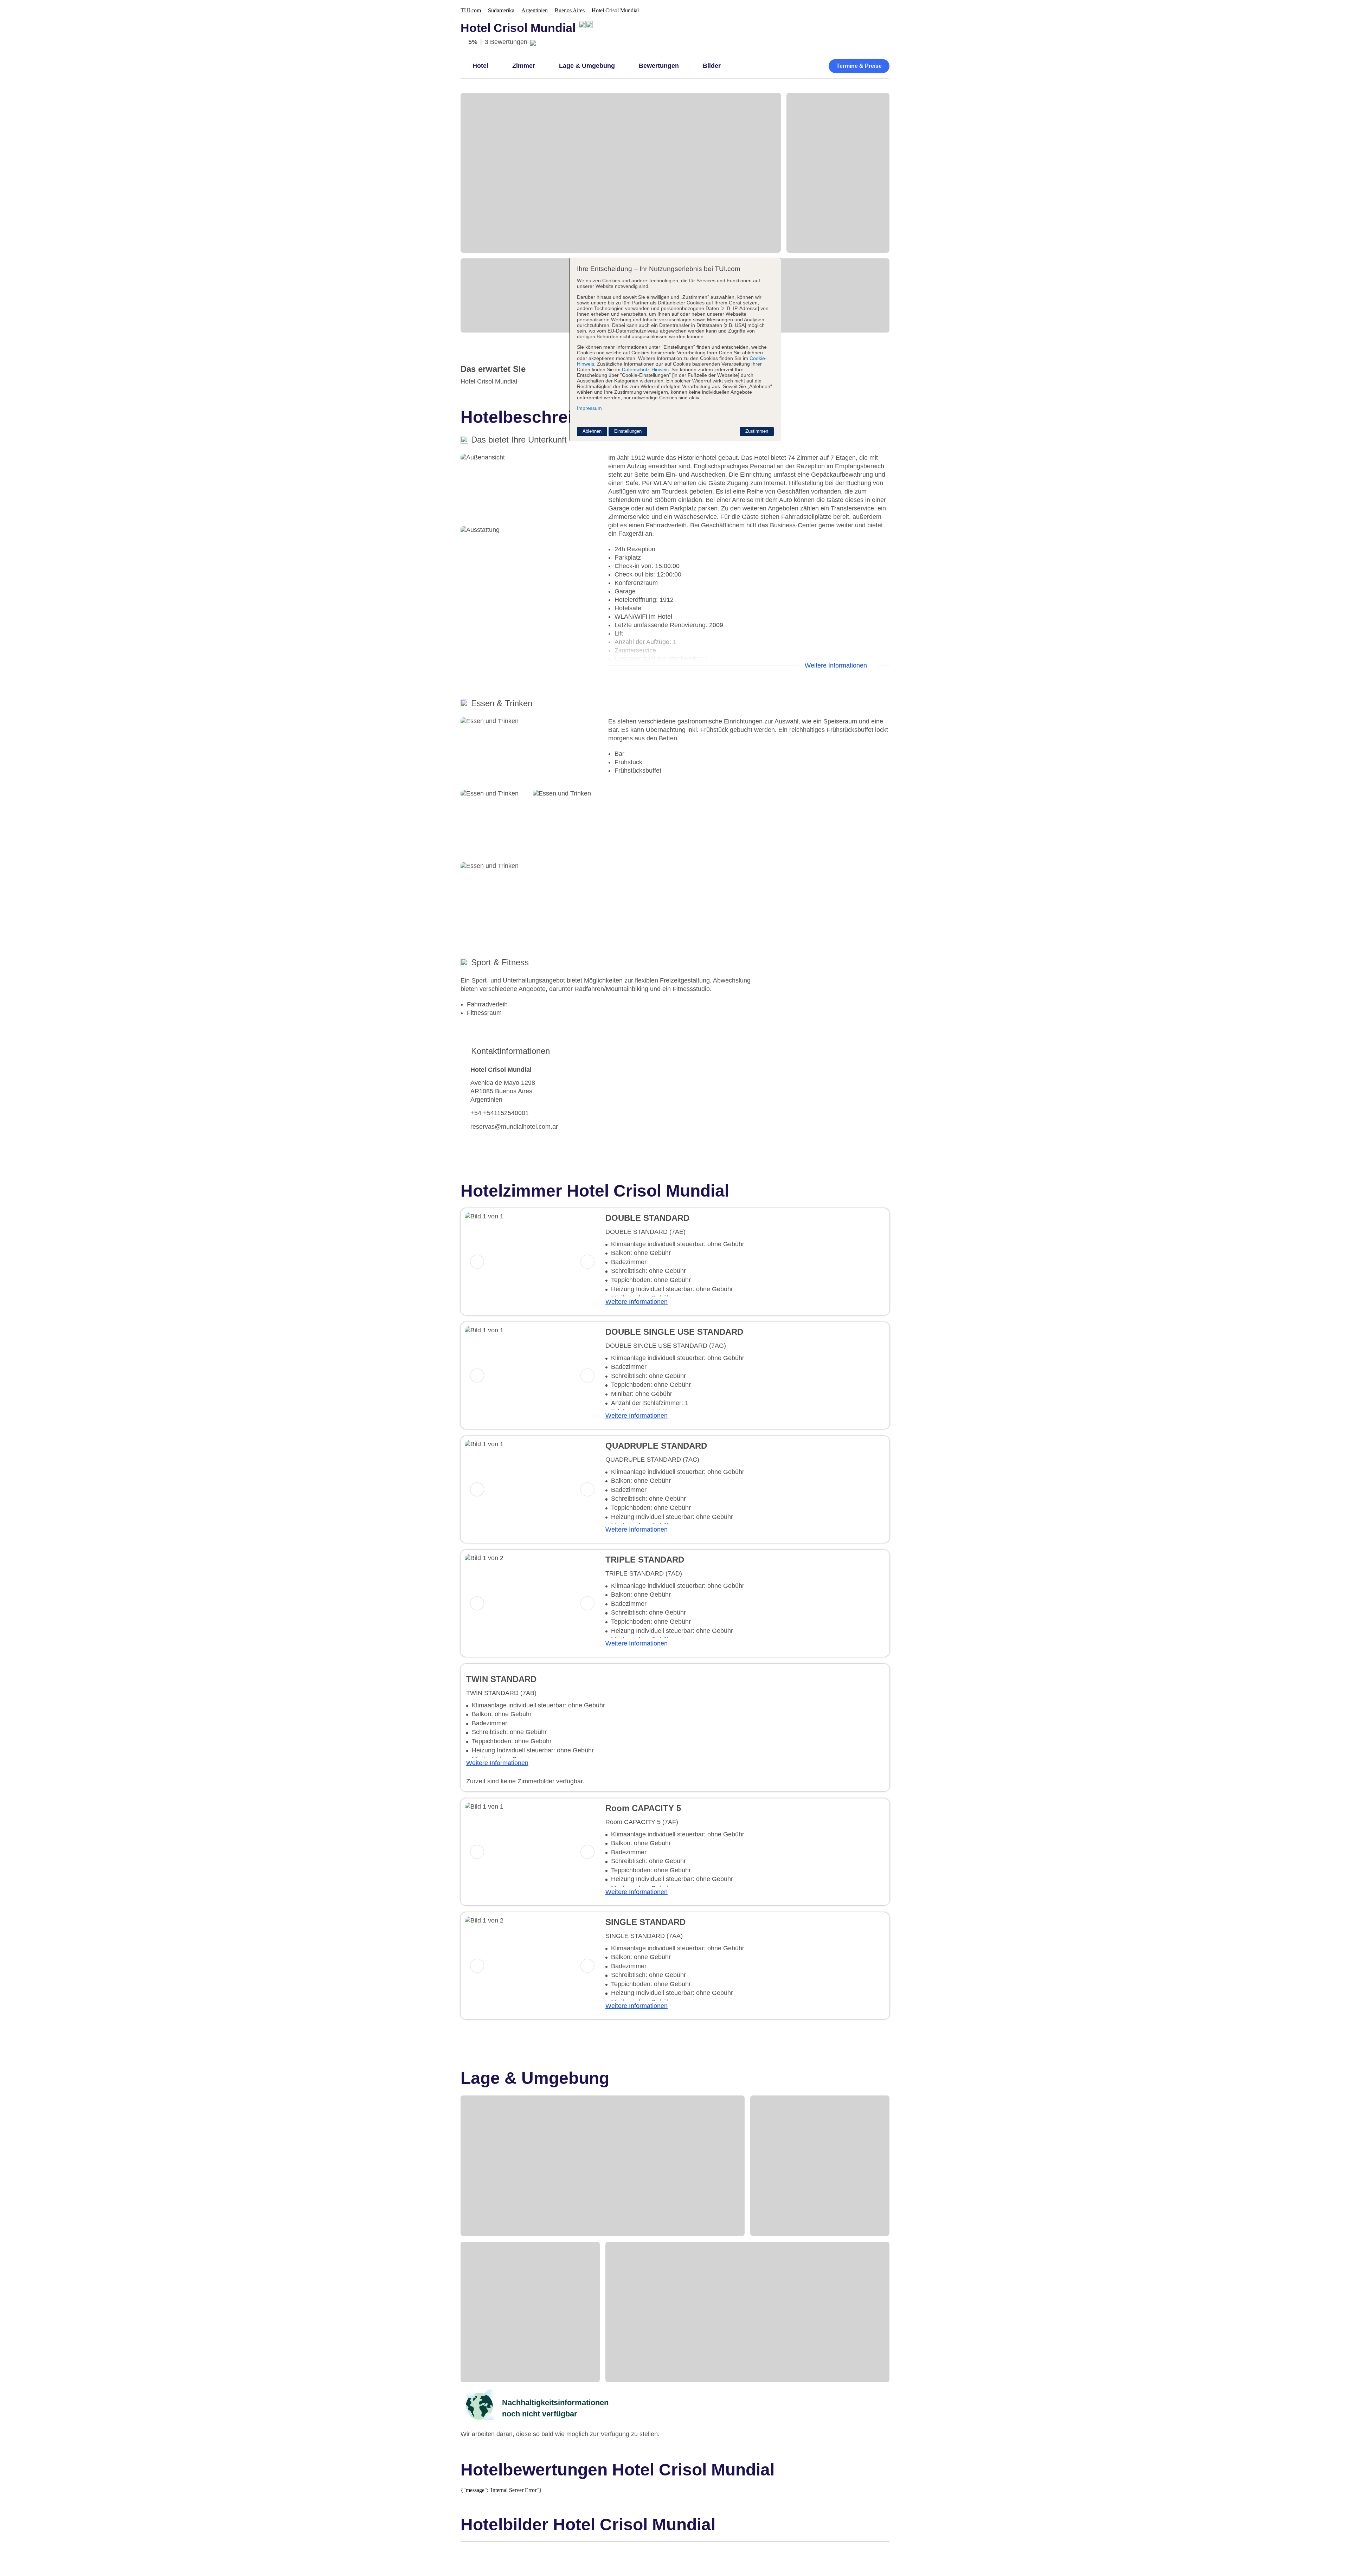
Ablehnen (592, 431)
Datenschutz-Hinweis (645, 369)
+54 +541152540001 (500, 1113)
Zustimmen (757, 431)
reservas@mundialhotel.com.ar (514, 1127)
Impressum (589, 408)
